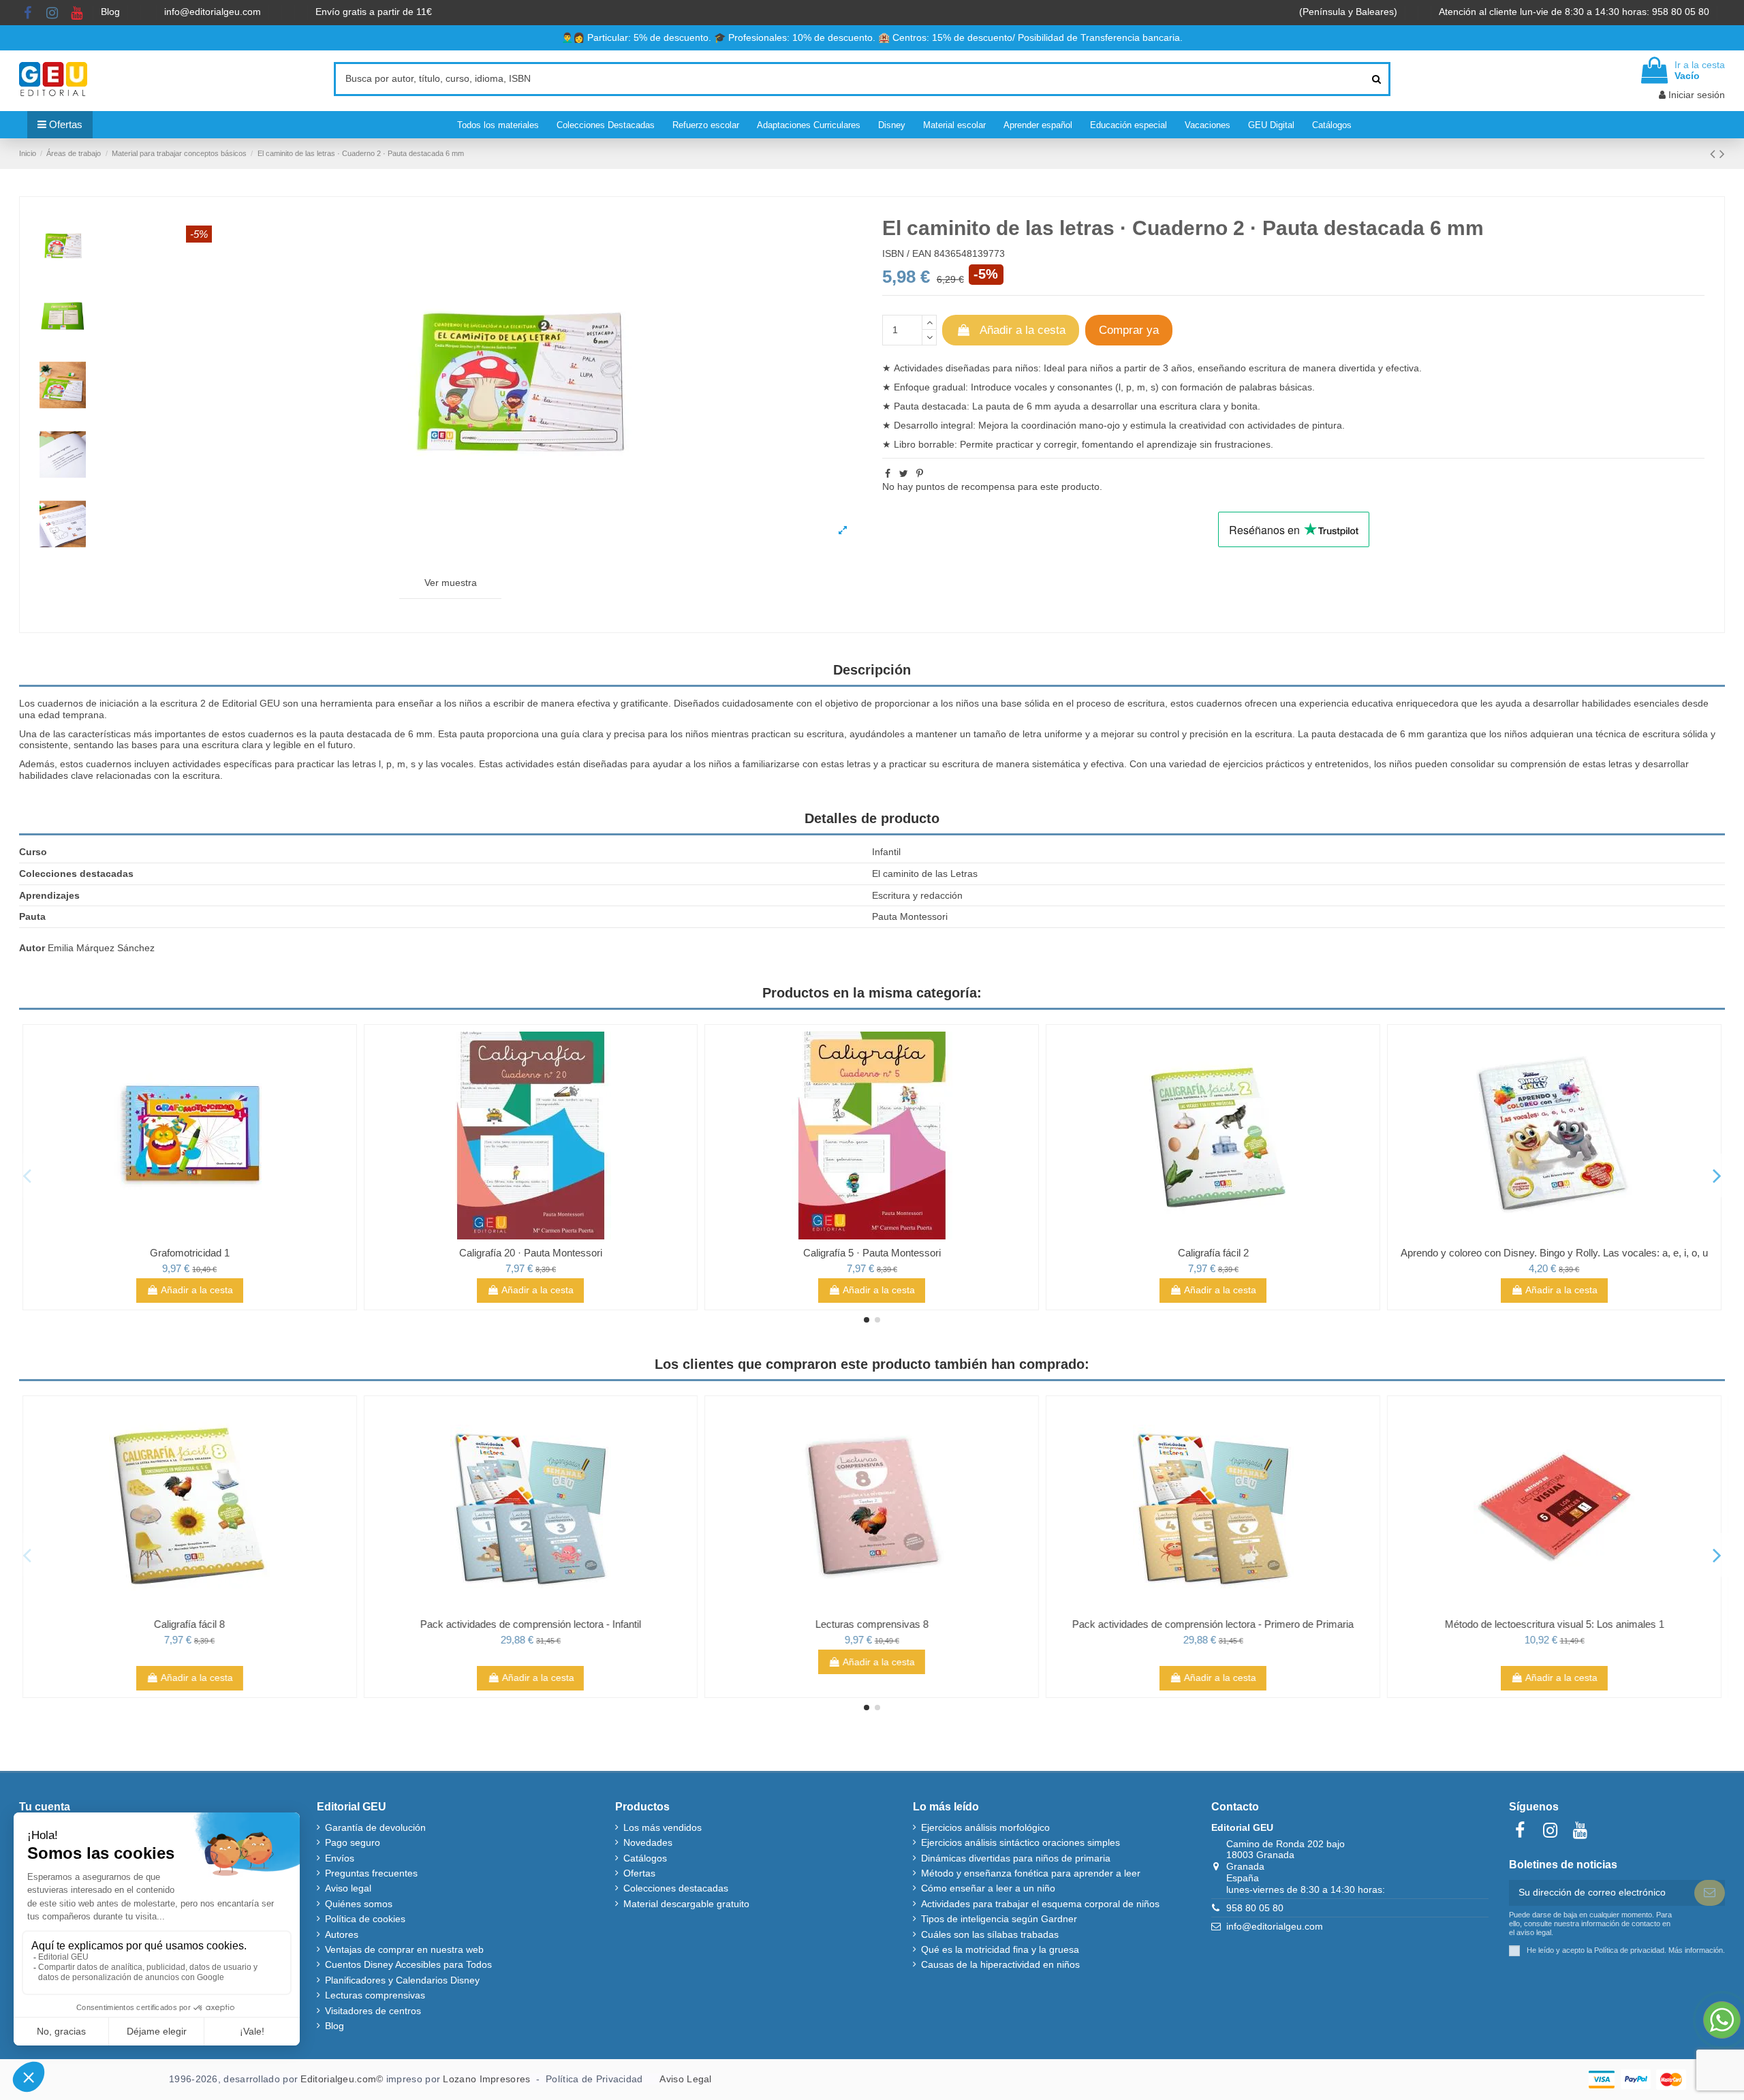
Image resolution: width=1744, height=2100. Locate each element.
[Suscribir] (1710, 1893)
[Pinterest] (920, 474)
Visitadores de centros (373, 2011)
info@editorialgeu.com (214, 12)
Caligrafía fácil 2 (872, 1253)
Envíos (340, 1858)
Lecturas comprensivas (375, 1995)
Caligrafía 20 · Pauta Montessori (189, 1253)
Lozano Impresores (486, 2079)
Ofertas (639, 1873)
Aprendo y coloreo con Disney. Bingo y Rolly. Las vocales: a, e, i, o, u (1213, 1253)
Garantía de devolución (375, 1827)
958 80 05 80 (1255, 1908)
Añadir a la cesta (1023, 330)
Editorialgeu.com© (342, 2079)
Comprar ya (1129, 330)
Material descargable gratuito (686, 1904)
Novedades (648, 1842)
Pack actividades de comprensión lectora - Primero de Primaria (1213, 1624)
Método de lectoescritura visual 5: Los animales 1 (1554, 1624)
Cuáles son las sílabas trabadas (990, 1934)
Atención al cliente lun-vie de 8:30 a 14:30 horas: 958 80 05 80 (1575, 12)
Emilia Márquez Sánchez (101, 948)
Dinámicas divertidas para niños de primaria (1016, 1858)
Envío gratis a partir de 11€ (374, 12)
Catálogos (645, 1858)
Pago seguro (353, 1842)
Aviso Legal (685, 2079)
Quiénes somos (359, 1904)
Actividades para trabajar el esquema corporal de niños (1040, 1904)
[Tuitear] (904, 474)
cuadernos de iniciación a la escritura (118, 703)
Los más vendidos (663, 1827)
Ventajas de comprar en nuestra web (404, 1949)
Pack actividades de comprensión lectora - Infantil (531, 1624)
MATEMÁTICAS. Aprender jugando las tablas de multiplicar (1554, 1253)
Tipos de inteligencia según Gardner (999, 1919)
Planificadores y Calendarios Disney (402, 1980)
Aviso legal (348, 1888)
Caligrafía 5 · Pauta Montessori (531, 1253)
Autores (342, 1934)
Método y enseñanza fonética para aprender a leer (1031, 1873)
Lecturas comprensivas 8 (872, 1624)
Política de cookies (365, 1919)
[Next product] (1722, 154)
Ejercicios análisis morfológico (985, 1827)
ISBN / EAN (907, 253)
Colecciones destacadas (676, 1888)
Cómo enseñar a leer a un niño (988, 1888)
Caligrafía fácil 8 (189, 1624)
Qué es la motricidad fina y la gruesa (1000, 1949)
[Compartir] (888, 474)
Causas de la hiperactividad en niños (1000, 1964)
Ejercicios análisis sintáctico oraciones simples (1021, 1842)
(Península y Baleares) (1350, 12)
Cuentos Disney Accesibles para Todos (408, 1964)
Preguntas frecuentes (371, 1873)
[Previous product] (1715, 154)
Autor (32, 948)
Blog (112, 12)
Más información (1696, 1950)
